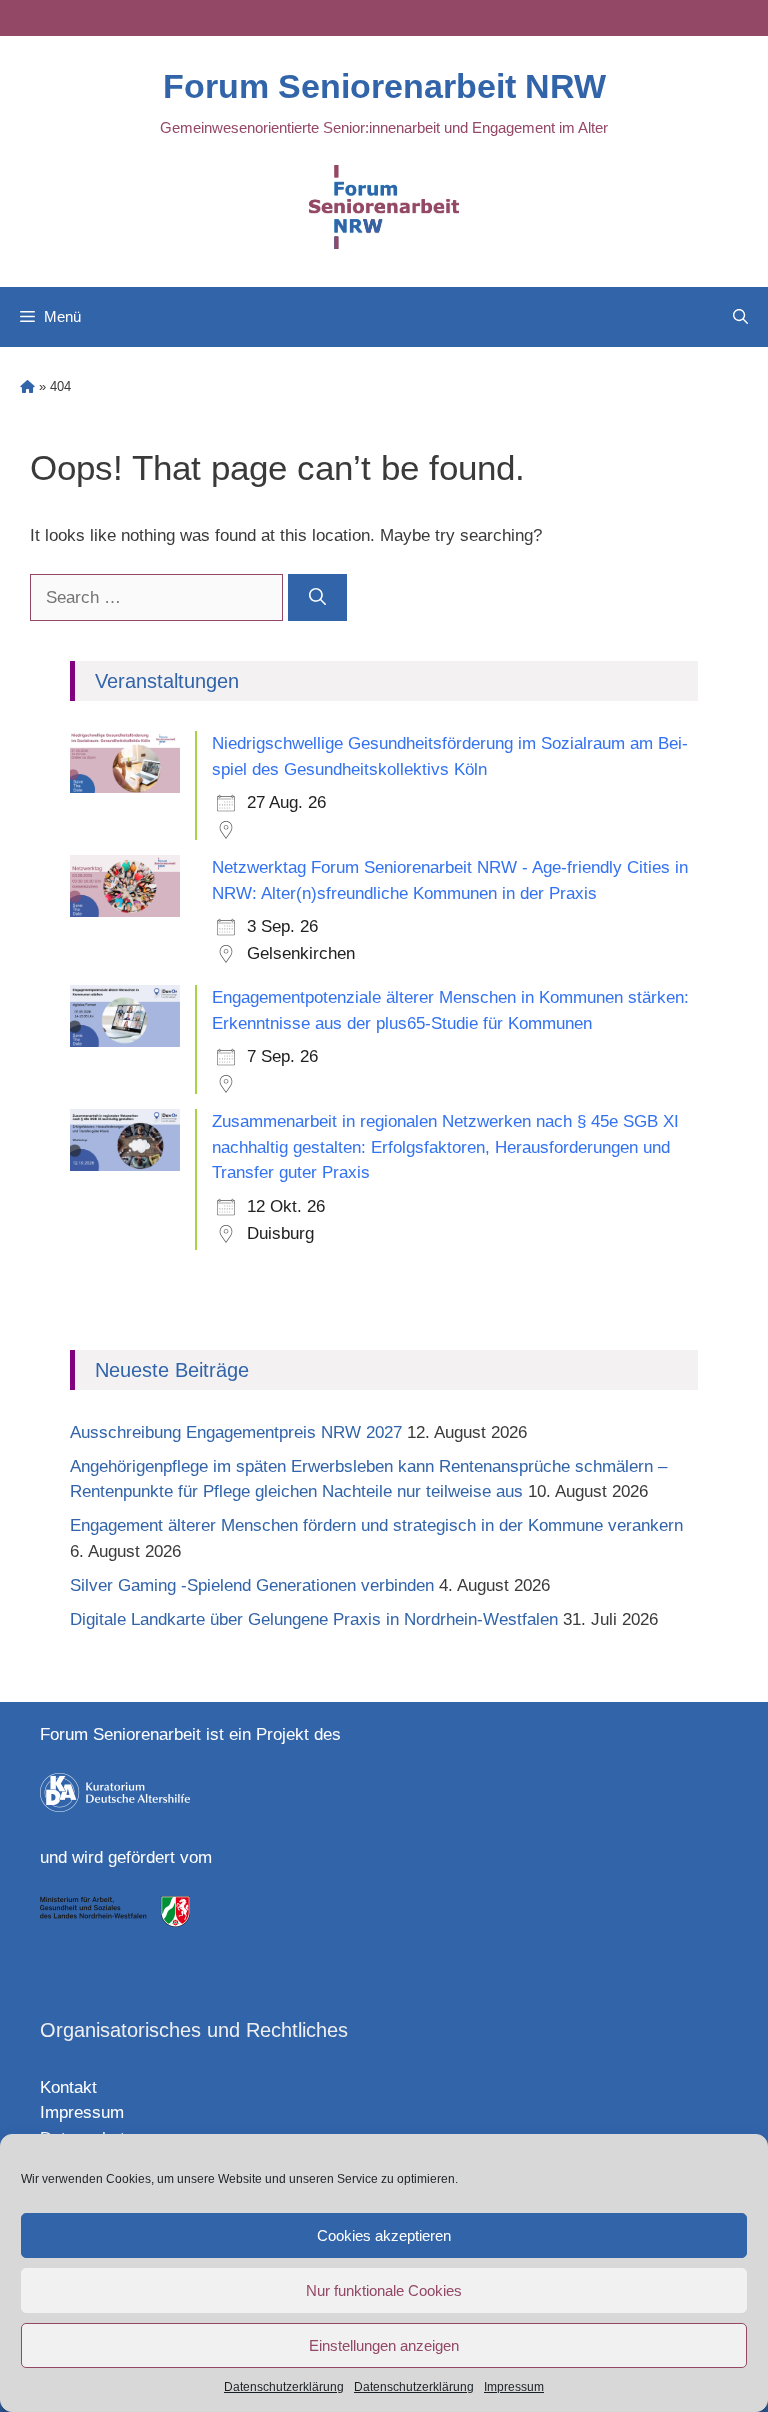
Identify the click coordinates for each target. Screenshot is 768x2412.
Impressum (514, 2387)
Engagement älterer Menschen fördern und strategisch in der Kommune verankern (379, 1525)
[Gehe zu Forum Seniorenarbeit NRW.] (27, 386)
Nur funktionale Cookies (384, 2290)
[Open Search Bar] (740, 317)
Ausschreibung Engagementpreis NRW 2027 (236, 1432)
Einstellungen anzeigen (384, 2345)
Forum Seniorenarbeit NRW (384, 86)
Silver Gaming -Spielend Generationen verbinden (252, 1585)
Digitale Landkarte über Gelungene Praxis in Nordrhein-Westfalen (314, 1619)
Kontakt (68, 2087)
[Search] (317, 598)
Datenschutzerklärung (284, 2387)
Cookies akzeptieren (384, 2235)
